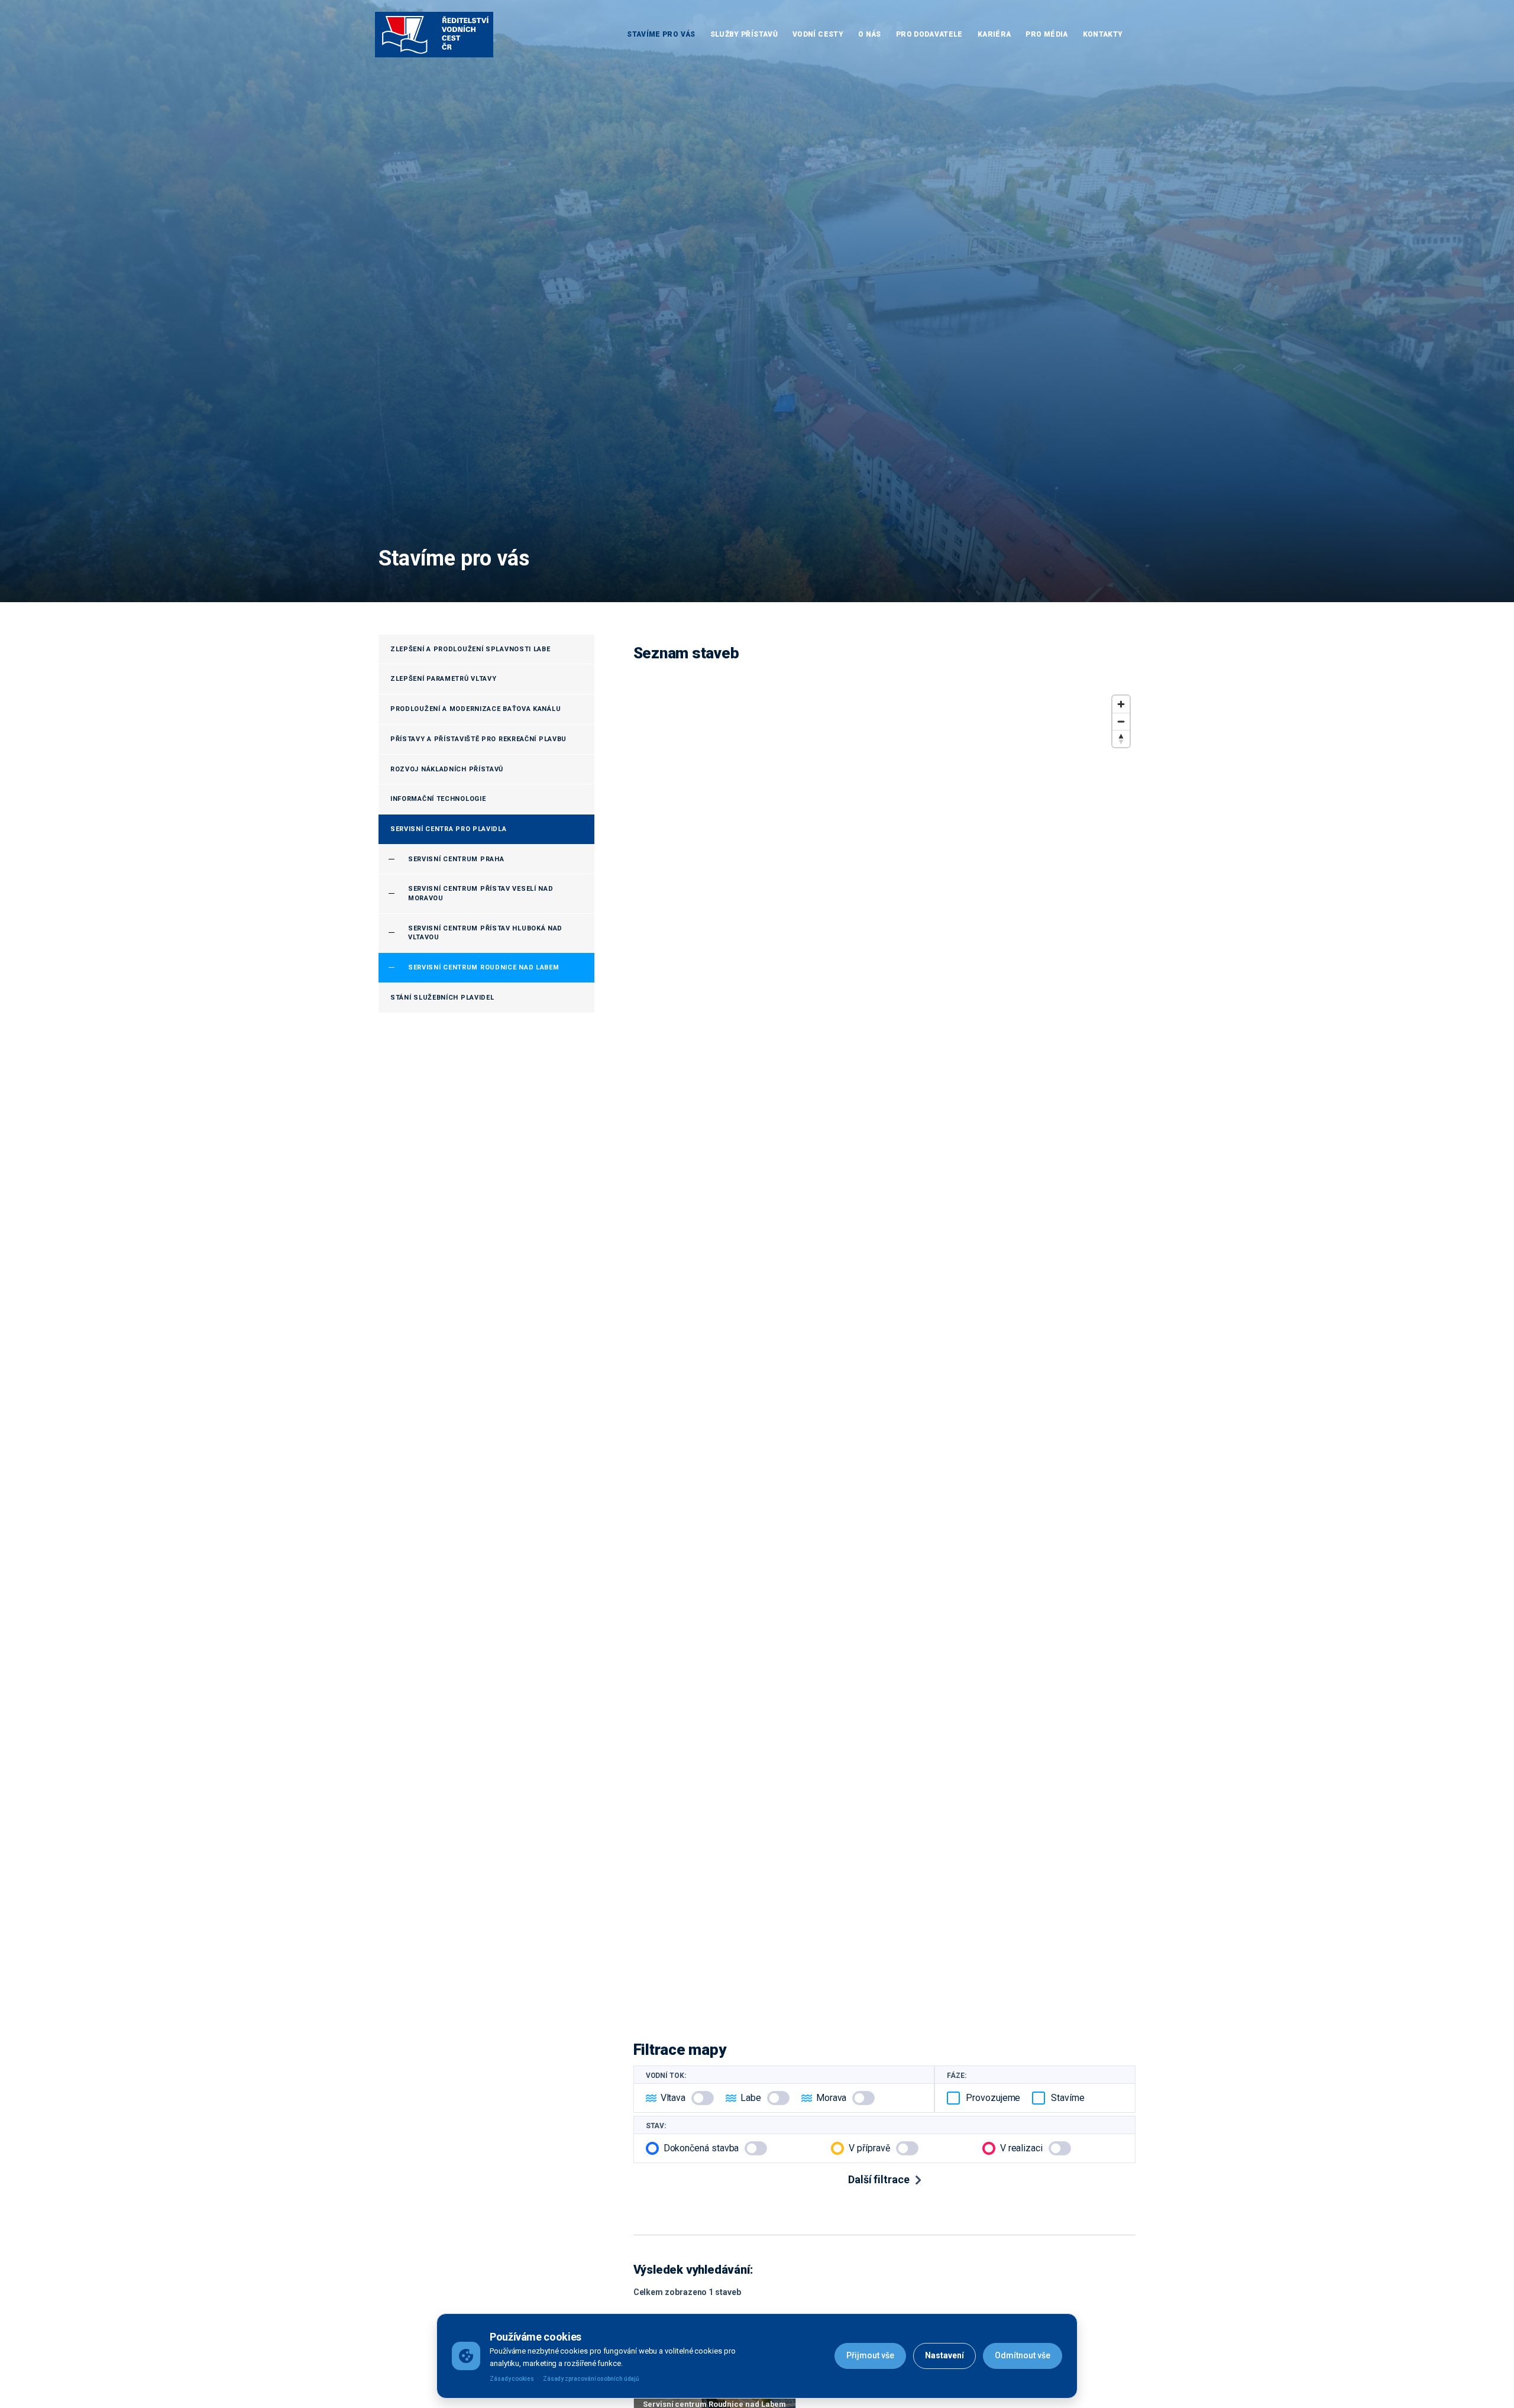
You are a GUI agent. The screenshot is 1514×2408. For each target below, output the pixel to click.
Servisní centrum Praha (456, 859)
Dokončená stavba (701, 2148)
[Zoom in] (1121, 704)
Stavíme (1067, 2098)
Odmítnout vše (1023, 2355)
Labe (751, 2098)
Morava (832, 2098)
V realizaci (1021, 2148)
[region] (884, 1352)
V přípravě (869, 2148)
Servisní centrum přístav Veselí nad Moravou (481, 893)
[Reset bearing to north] (1121, 738)
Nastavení (944, 2355)
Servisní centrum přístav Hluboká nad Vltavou (485, 933)
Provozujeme (993, 2098)
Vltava (673, 2098)
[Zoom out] (1121, 721)
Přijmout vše (870, 2355)
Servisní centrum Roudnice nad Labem (484, 967)
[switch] (703, 2098)
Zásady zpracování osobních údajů (591, 2379)
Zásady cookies (512, 2379)
